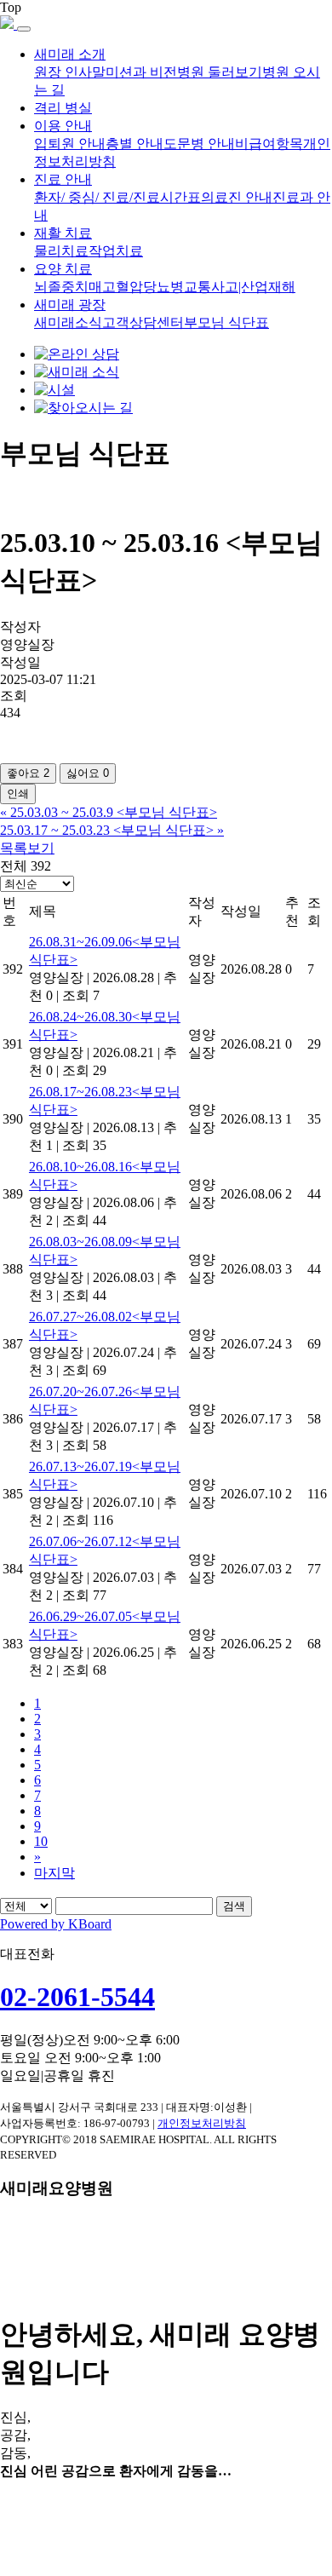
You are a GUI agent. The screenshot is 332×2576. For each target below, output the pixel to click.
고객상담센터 (143, 322)
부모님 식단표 (226, 322)
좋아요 (28, 773)
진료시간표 (167, 197)
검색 (234, 1906)
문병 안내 (206, 144)
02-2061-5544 (77, 1997)
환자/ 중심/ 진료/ (83, 197)
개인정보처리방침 (202, 2123)
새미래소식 (68, 322)
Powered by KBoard (56, 1924)
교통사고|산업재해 (240, 287)
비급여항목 (269, 144)
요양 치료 (63, 269)
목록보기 (27, 848)
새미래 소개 (70, 54)
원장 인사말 (70, 72)
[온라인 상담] (77, 354)
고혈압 (123, 287)
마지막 (54, 1873)
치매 (89, 287)
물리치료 (61, 251)
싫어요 (88, 773)
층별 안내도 (141, 144)
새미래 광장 (70, 305)
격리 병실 (63, 108)
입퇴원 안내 (70, 144)
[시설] (54, 390)
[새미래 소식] (77, 372)
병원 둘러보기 (220, 72)
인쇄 (18, 793)
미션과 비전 (141, 72)
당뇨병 (163, 287)
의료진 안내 (237, 197)
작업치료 (116, 251)
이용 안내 (63, 126)
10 (41, 1841)
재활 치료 (63, 233)
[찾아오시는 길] (83, 408)
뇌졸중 (54, 287)
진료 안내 (63, 179)
